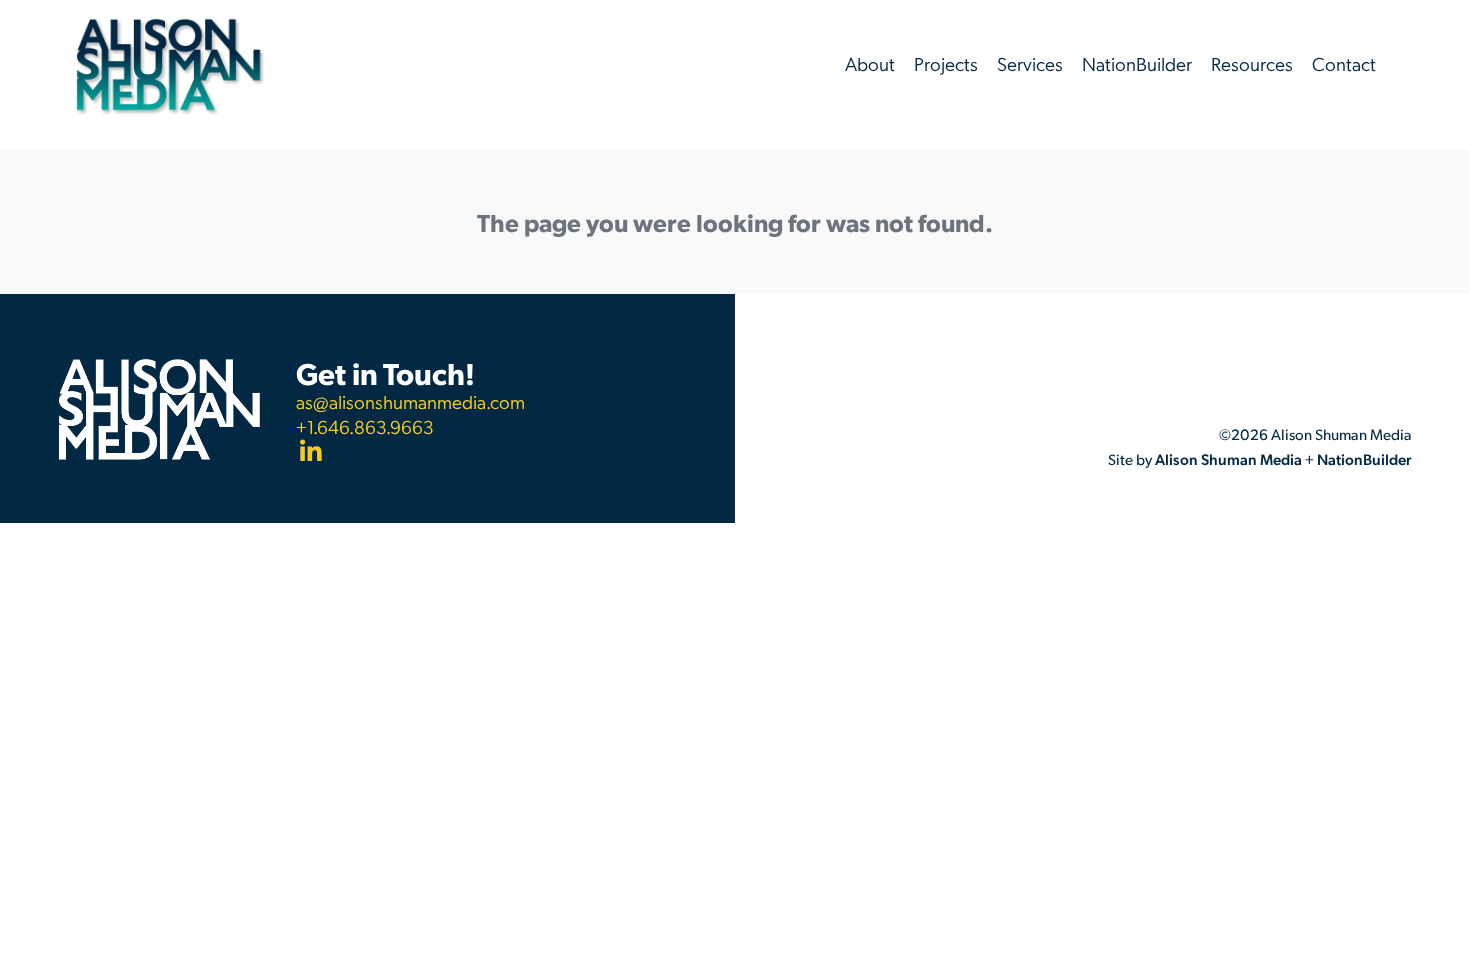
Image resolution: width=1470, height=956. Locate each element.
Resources (1252, 63)
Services (1030, 63)
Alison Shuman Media (1228, 459)
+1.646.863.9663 (365, 427)
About (870, 63)
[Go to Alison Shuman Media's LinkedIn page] (410, 453)
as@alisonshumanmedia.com (410, 402)
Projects (946, 63)
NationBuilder (1137, 63)
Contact (1344, 63)
